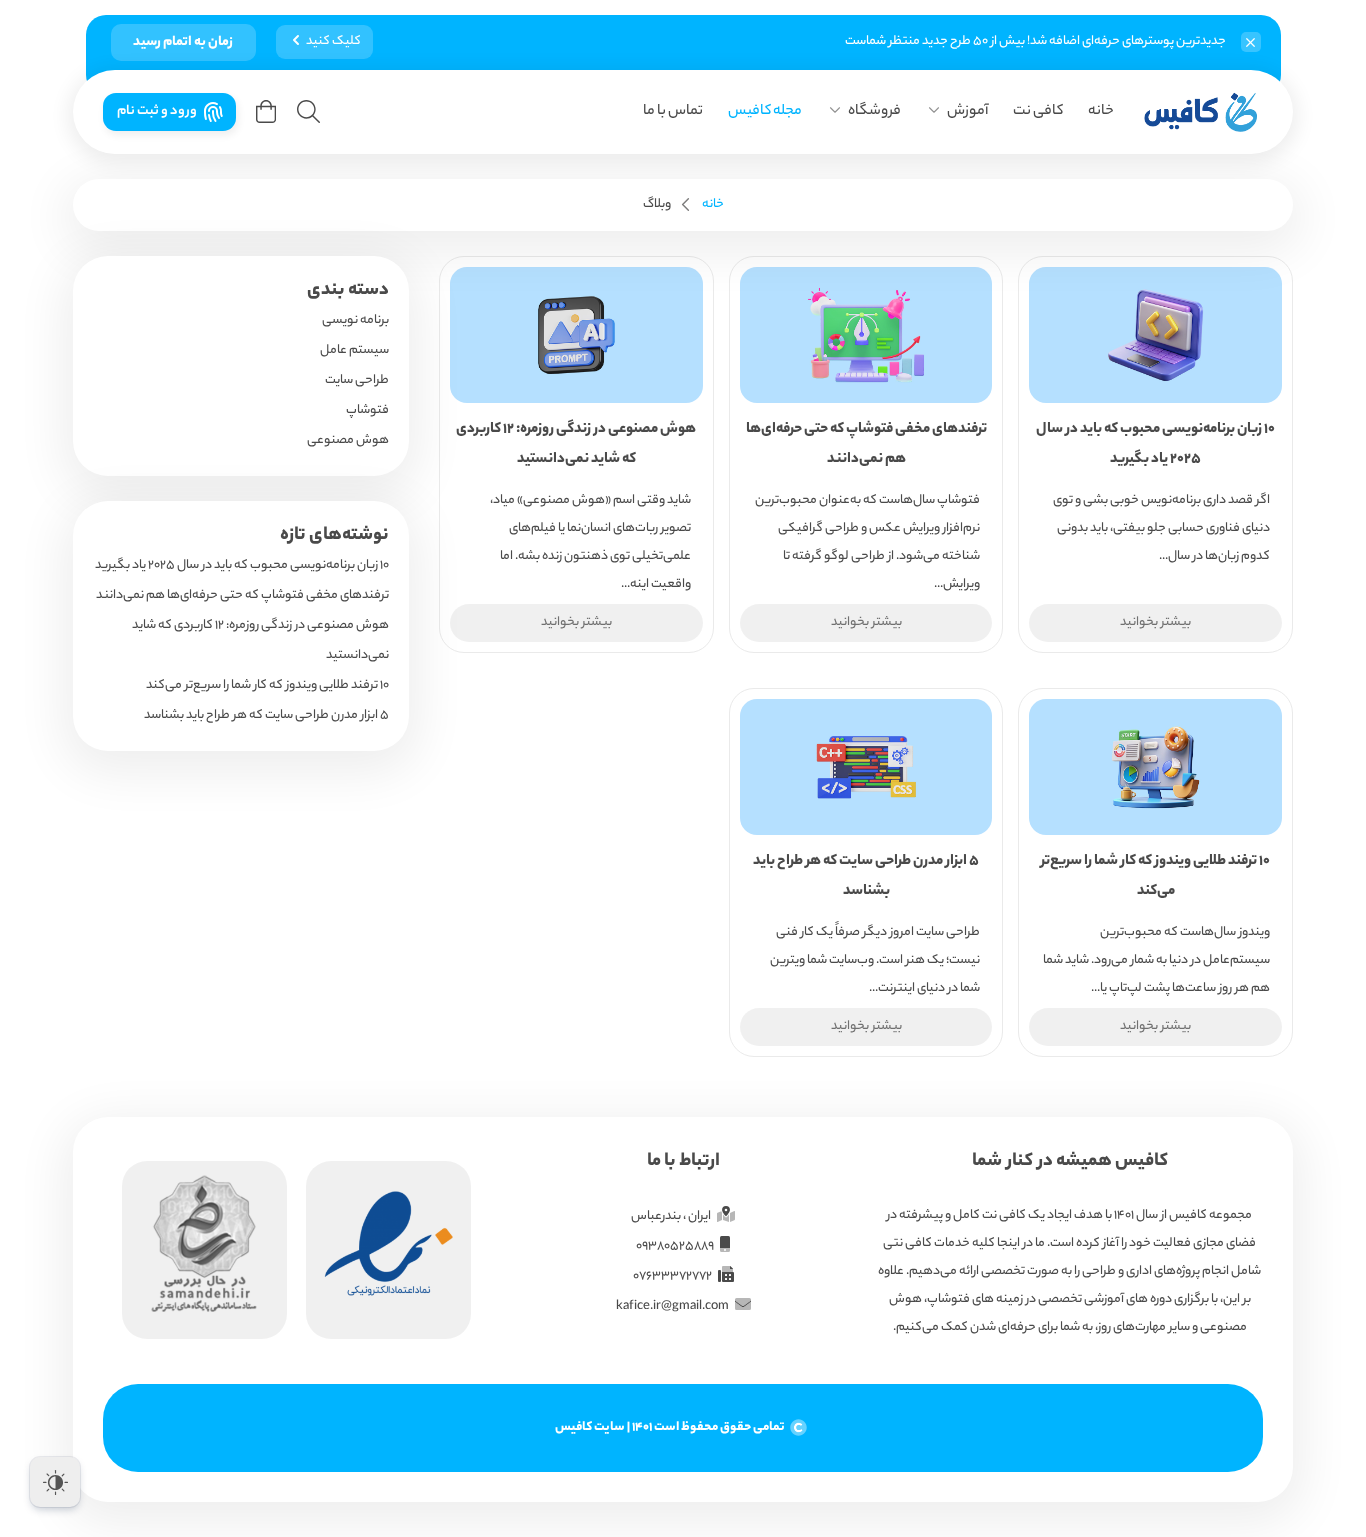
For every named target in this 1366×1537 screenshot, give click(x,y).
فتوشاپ (367, 410)
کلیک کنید (333, 41)
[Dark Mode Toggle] (55, 1482)
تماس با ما (673, 112)
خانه (1101, 112)
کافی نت (1038, 112)
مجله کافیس (765, 112)
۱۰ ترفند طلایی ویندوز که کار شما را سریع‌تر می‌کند (267, 685)
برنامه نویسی (355, 320)
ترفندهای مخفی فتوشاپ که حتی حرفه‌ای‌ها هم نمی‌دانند (242, 595)
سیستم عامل (354, 350)
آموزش (967, 112)
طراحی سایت (357, 380)
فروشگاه (874, 112)
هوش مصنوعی (348, 440)
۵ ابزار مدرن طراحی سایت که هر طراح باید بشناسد (266, 715)
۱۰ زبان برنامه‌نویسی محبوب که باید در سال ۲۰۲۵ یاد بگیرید (242, 565)
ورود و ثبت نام (157, 111)
